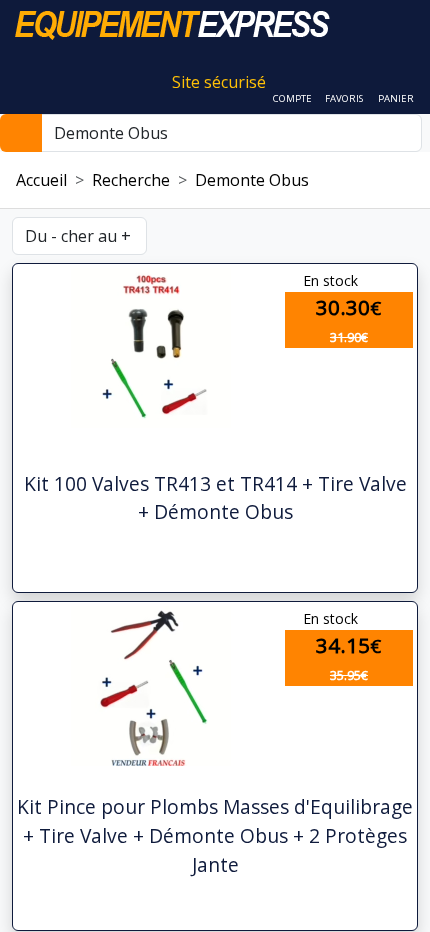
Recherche (131, 180)
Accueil (41, 180)
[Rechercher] (21, 133)
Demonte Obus (252, 180)
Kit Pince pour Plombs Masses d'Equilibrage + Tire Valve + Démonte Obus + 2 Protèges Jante (215, 835)
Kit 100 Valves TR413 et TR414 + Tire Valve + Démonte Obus (215, 498)
